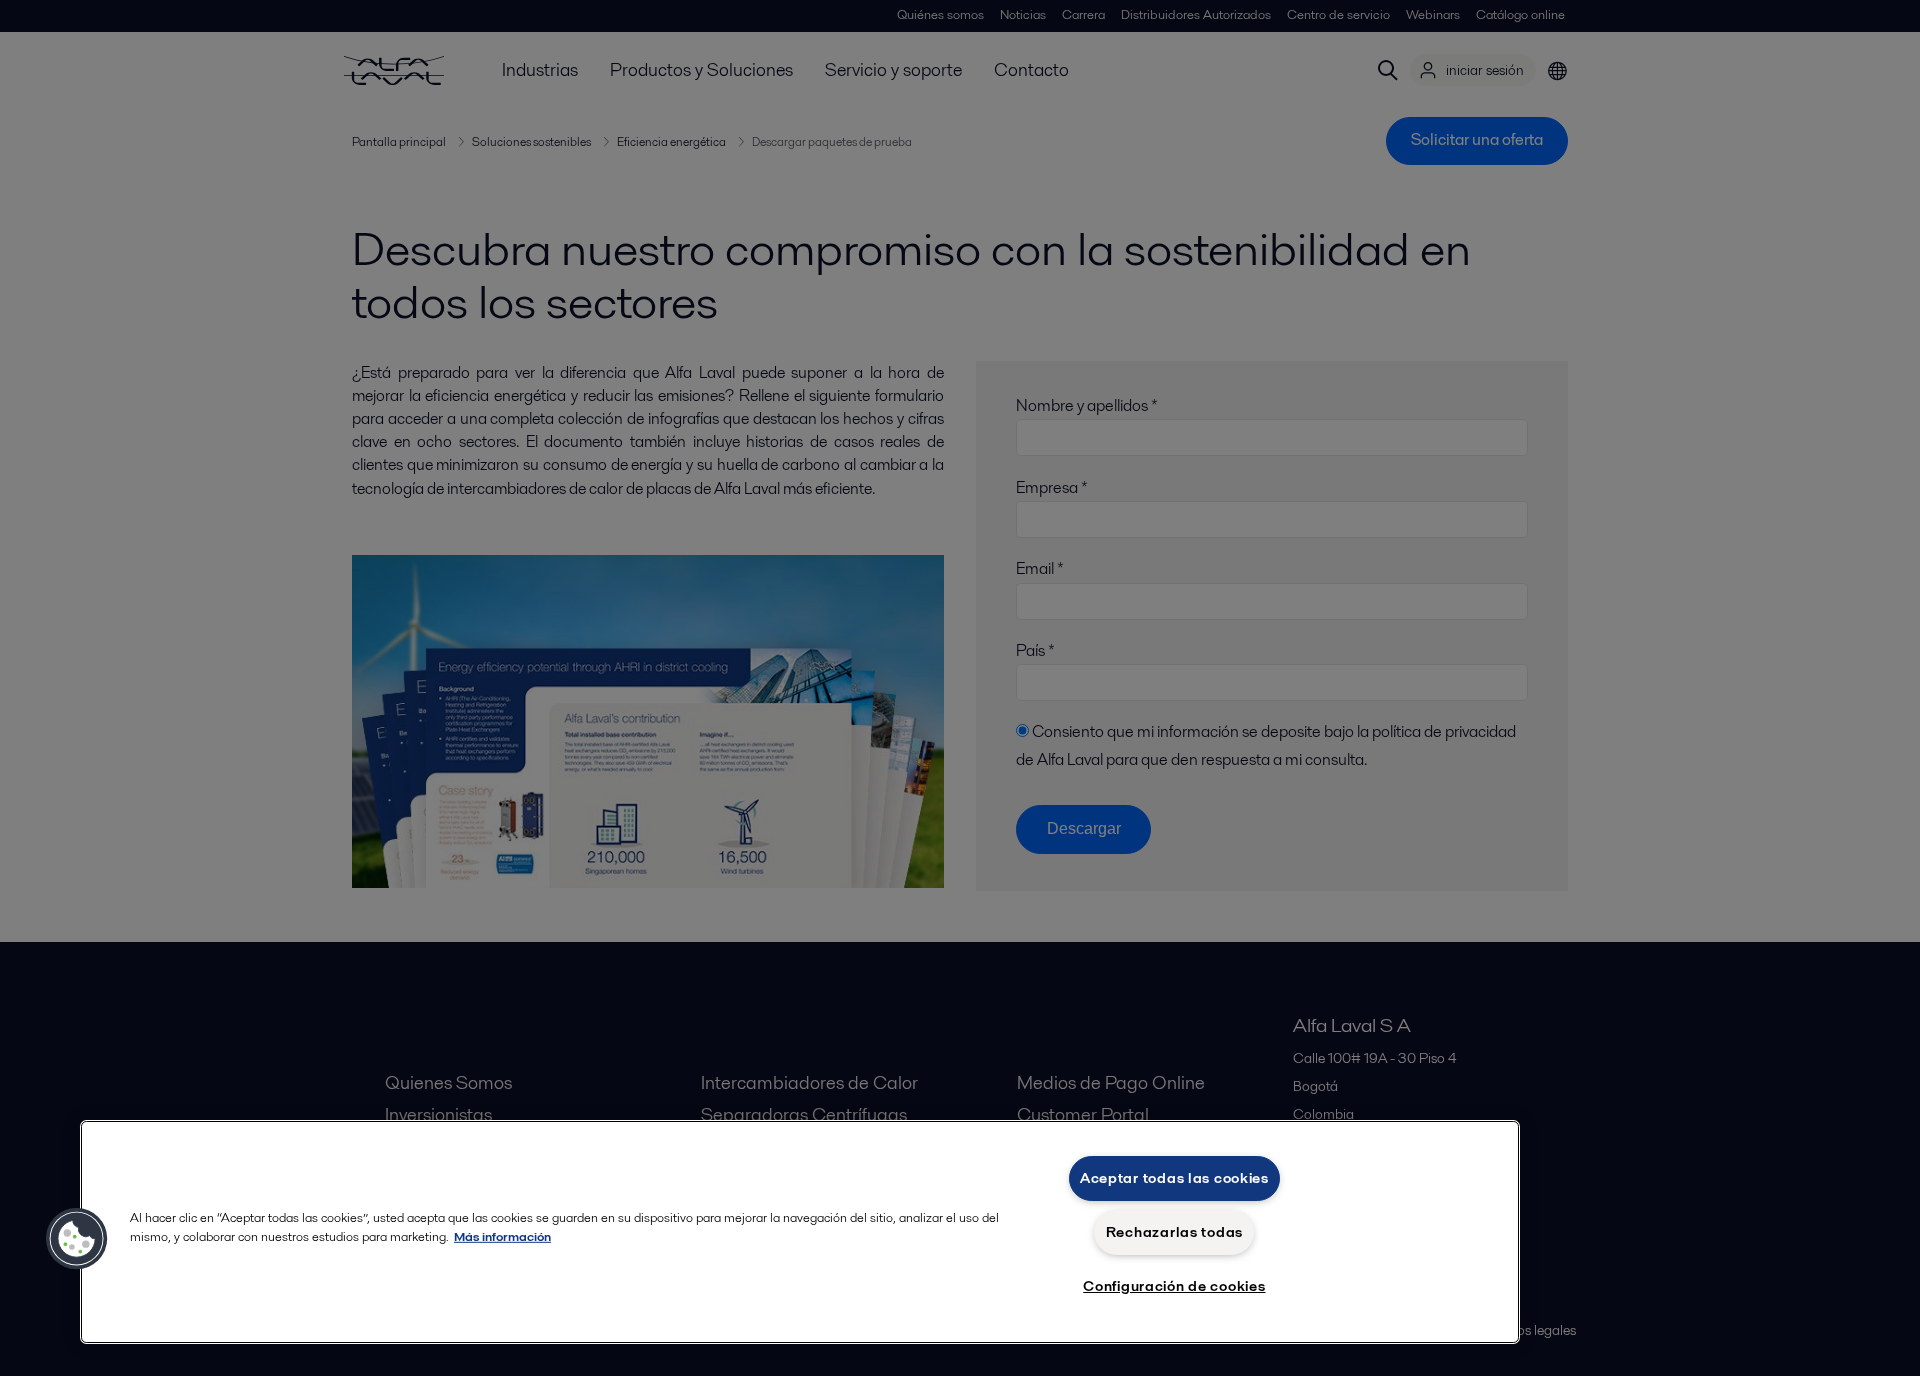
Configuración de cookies (1174, 1286)
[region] (800, 1232)
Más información (502, 1236)
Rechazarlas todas (1174, 1232)
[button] (77, 1239)
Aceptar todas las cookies (1174, 1178)
